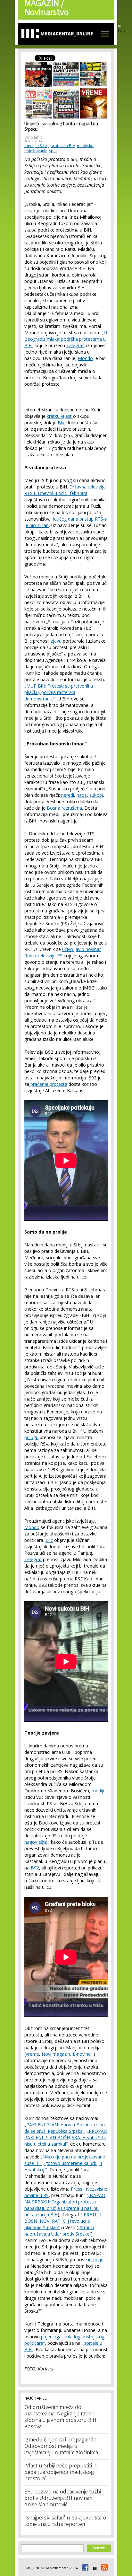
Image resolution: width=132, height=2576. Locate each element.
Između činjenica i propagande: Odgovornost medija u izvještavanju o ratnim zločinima (61, 2447)
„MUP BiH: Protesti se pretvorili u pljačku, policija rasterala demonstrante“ (59, 692)
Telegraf (75, 345)
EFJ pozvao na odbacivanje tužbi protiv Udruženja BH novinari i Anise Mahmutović (63, 2499)
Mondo (85, 358)
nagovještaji (37, 1842)
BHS (121, 26)
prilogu (31, 1437)
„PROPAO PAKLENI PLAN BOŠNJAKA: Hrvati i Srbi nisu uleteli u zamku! (66, 2137)
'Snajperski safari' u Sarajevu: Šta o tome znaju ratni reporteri (65, 2521)
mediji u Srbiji (37, 146)
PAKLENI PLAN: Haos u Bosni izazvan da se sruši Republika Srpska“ (65, 2128)
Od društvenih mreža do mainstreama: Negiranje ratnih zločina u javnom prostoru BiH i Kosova (62, 2417)
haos (82, 795)
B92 (35, 1868)
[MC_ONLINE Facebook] (84, 2568)
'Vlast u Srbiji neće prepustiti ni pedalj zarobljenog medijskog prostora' (61, 2473)
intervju (96, 2259)
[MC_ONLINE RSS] (103, 2568)
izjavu (56, 641)
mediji (98, 1791)
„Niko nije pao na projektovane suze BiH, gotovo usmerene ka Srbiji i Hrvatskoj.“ (65, 2163)
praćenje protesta (48, 1084)
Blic (61, 422)
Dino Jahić (33, 137)
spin (53, 151)
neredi (68, 795)
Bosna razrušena (64, 808)
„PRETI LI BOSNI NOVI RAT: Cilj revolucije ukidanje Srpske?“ (63, 2221)
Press (77, 2189)
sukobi (96, 795)
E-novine (82, 2054)
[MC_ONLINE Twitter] (94, 2568)
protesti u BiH (63, 146)
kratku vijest (60, 416)
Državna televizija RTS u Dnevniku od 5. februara (65, 490)
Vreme (32, 2054)
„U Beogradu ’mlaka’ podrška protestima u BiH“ (66, 339)
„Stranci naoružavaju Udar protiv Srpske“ (59, 2231)
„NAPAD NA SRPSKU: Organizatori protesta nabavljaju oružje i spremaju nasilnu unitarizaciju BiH (65, 2205)
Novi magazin (56, 2054)
